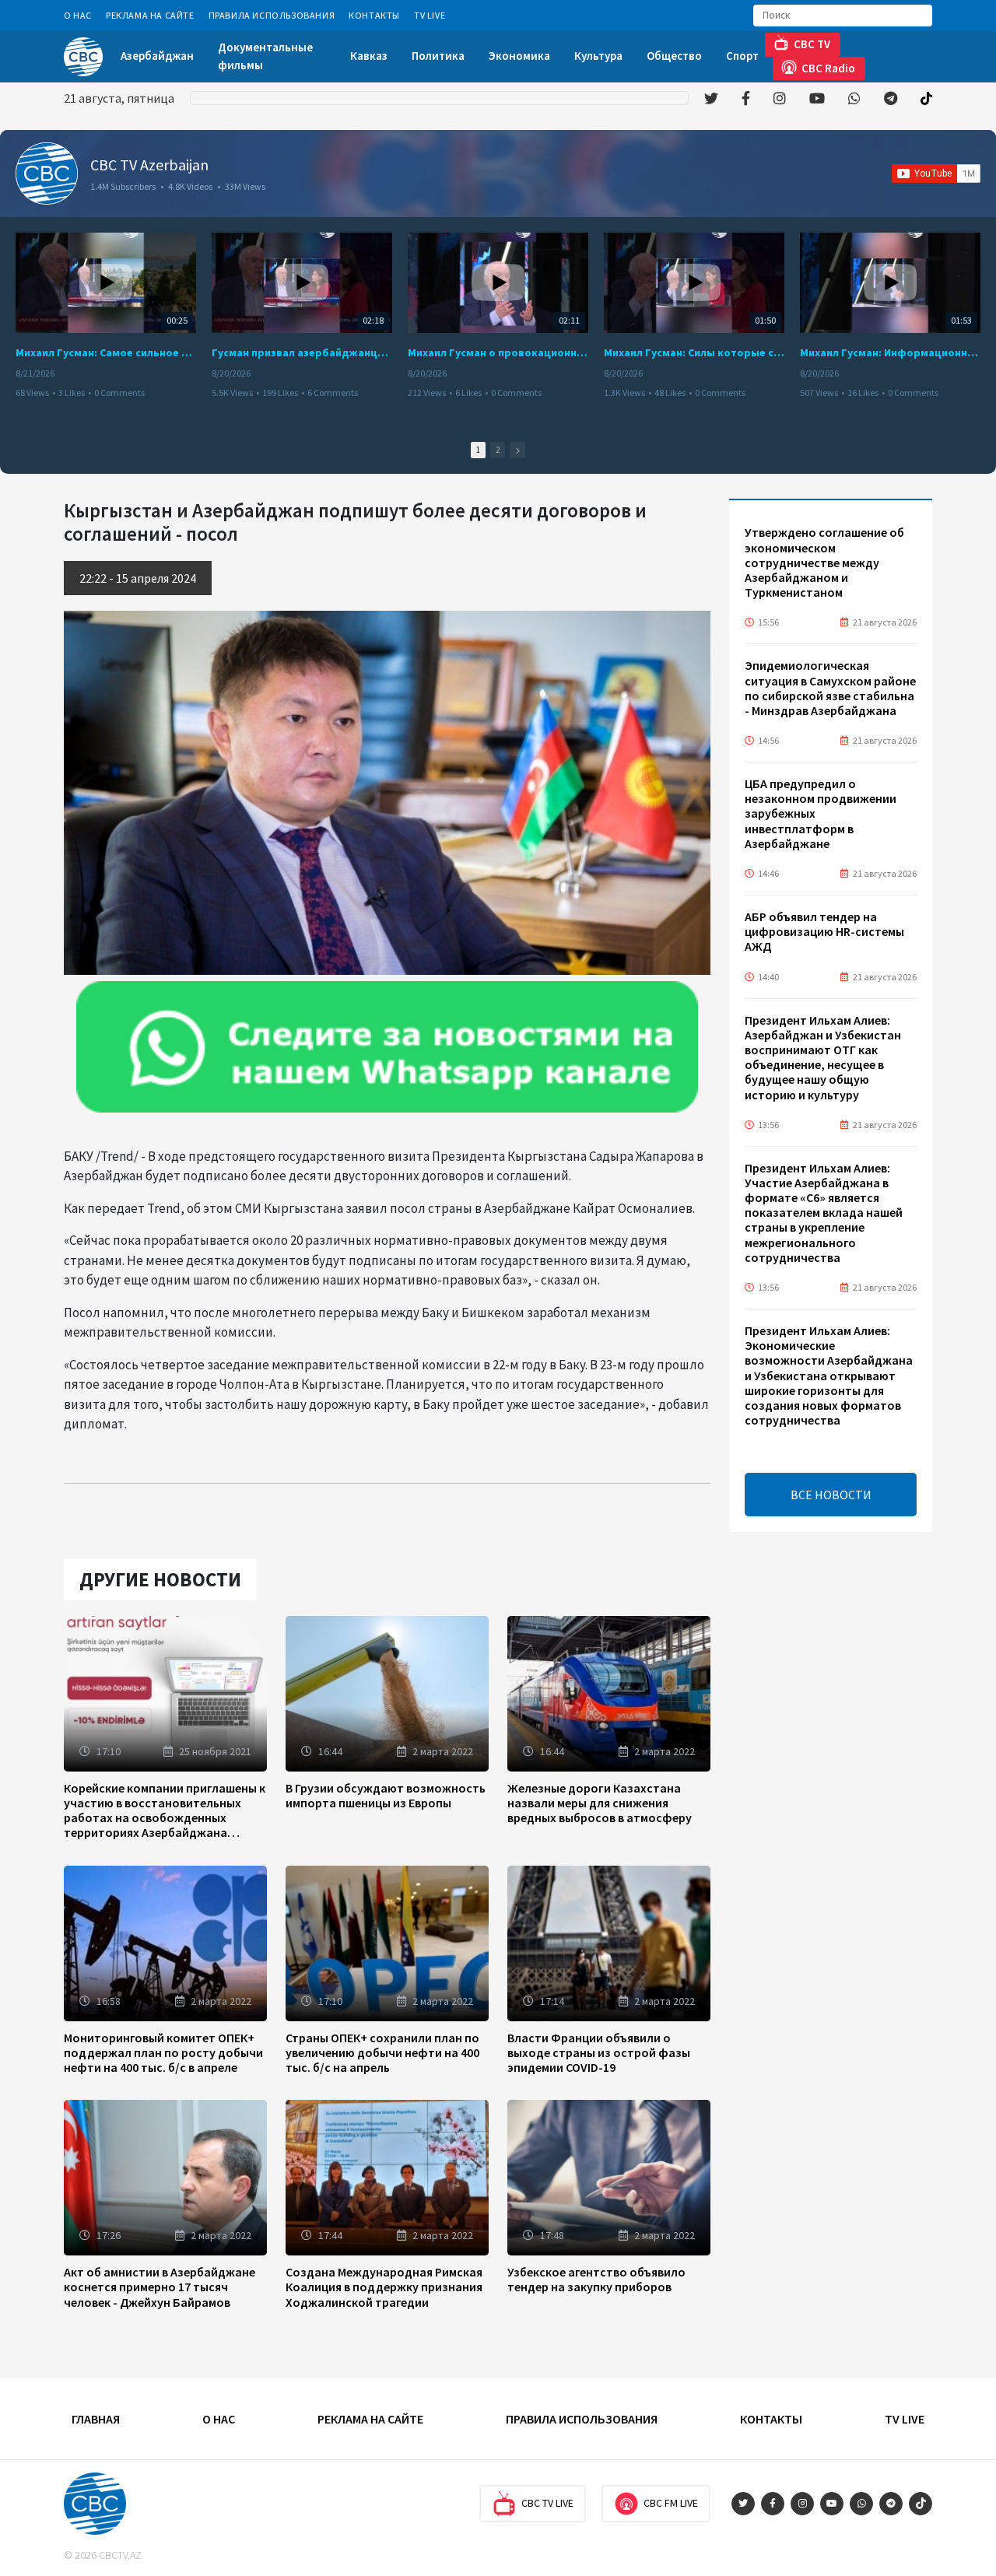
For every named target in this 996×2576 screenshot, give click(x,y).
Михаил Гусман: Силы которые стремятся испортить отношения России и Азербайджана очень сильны (694, 352)
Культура (598, 56)
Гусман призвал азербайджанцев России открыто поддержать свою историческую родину (302, 352)
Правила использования (272, 15)
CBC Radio (828, 68)
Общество (674, 56)
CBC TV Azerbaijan (149, 165)
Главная (96, 2419)
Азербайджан (157, 56)
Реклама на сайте (150, 15)
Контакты (374, 15)
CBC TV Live (547, 2503)
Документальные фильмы (265, 56)
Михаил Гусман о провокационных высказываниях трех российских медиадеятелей (498, 352)
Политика (438, 56)
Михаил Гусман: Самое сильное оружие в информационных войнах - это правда (106, 352)
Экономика (519, 56)
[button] (517, 450)
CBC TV (812, 44)
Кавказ (369, 56)
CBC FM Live (671, 2503)
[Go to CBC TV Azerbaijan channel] (47, 173)
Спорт (742, 56)
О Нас (78, 15)
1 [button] (478, 450)
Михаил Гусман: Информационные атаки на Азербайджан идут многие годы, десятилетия (890, 352)
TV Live (430, 15)
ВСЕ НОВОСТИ (831, 1495)
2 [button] (498, 450)
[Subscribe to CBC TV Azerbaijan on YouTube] (936, 173)
